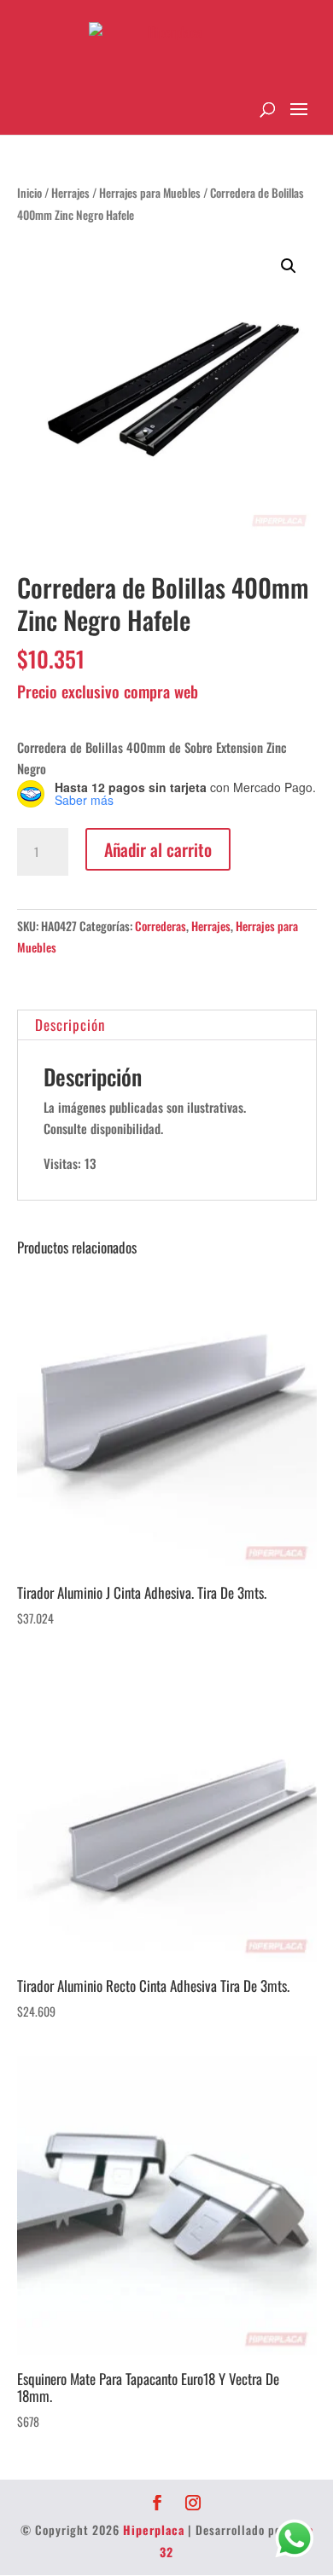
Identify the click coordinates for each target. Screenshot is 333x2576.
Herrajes (70, 193)
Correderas (161, 926)
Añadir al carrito (158, 849)
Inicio (29, 193)
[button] (289, 266)
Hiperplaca (154, 2530)
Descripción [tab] (70, 1025)
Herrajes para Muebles (150, 193)
